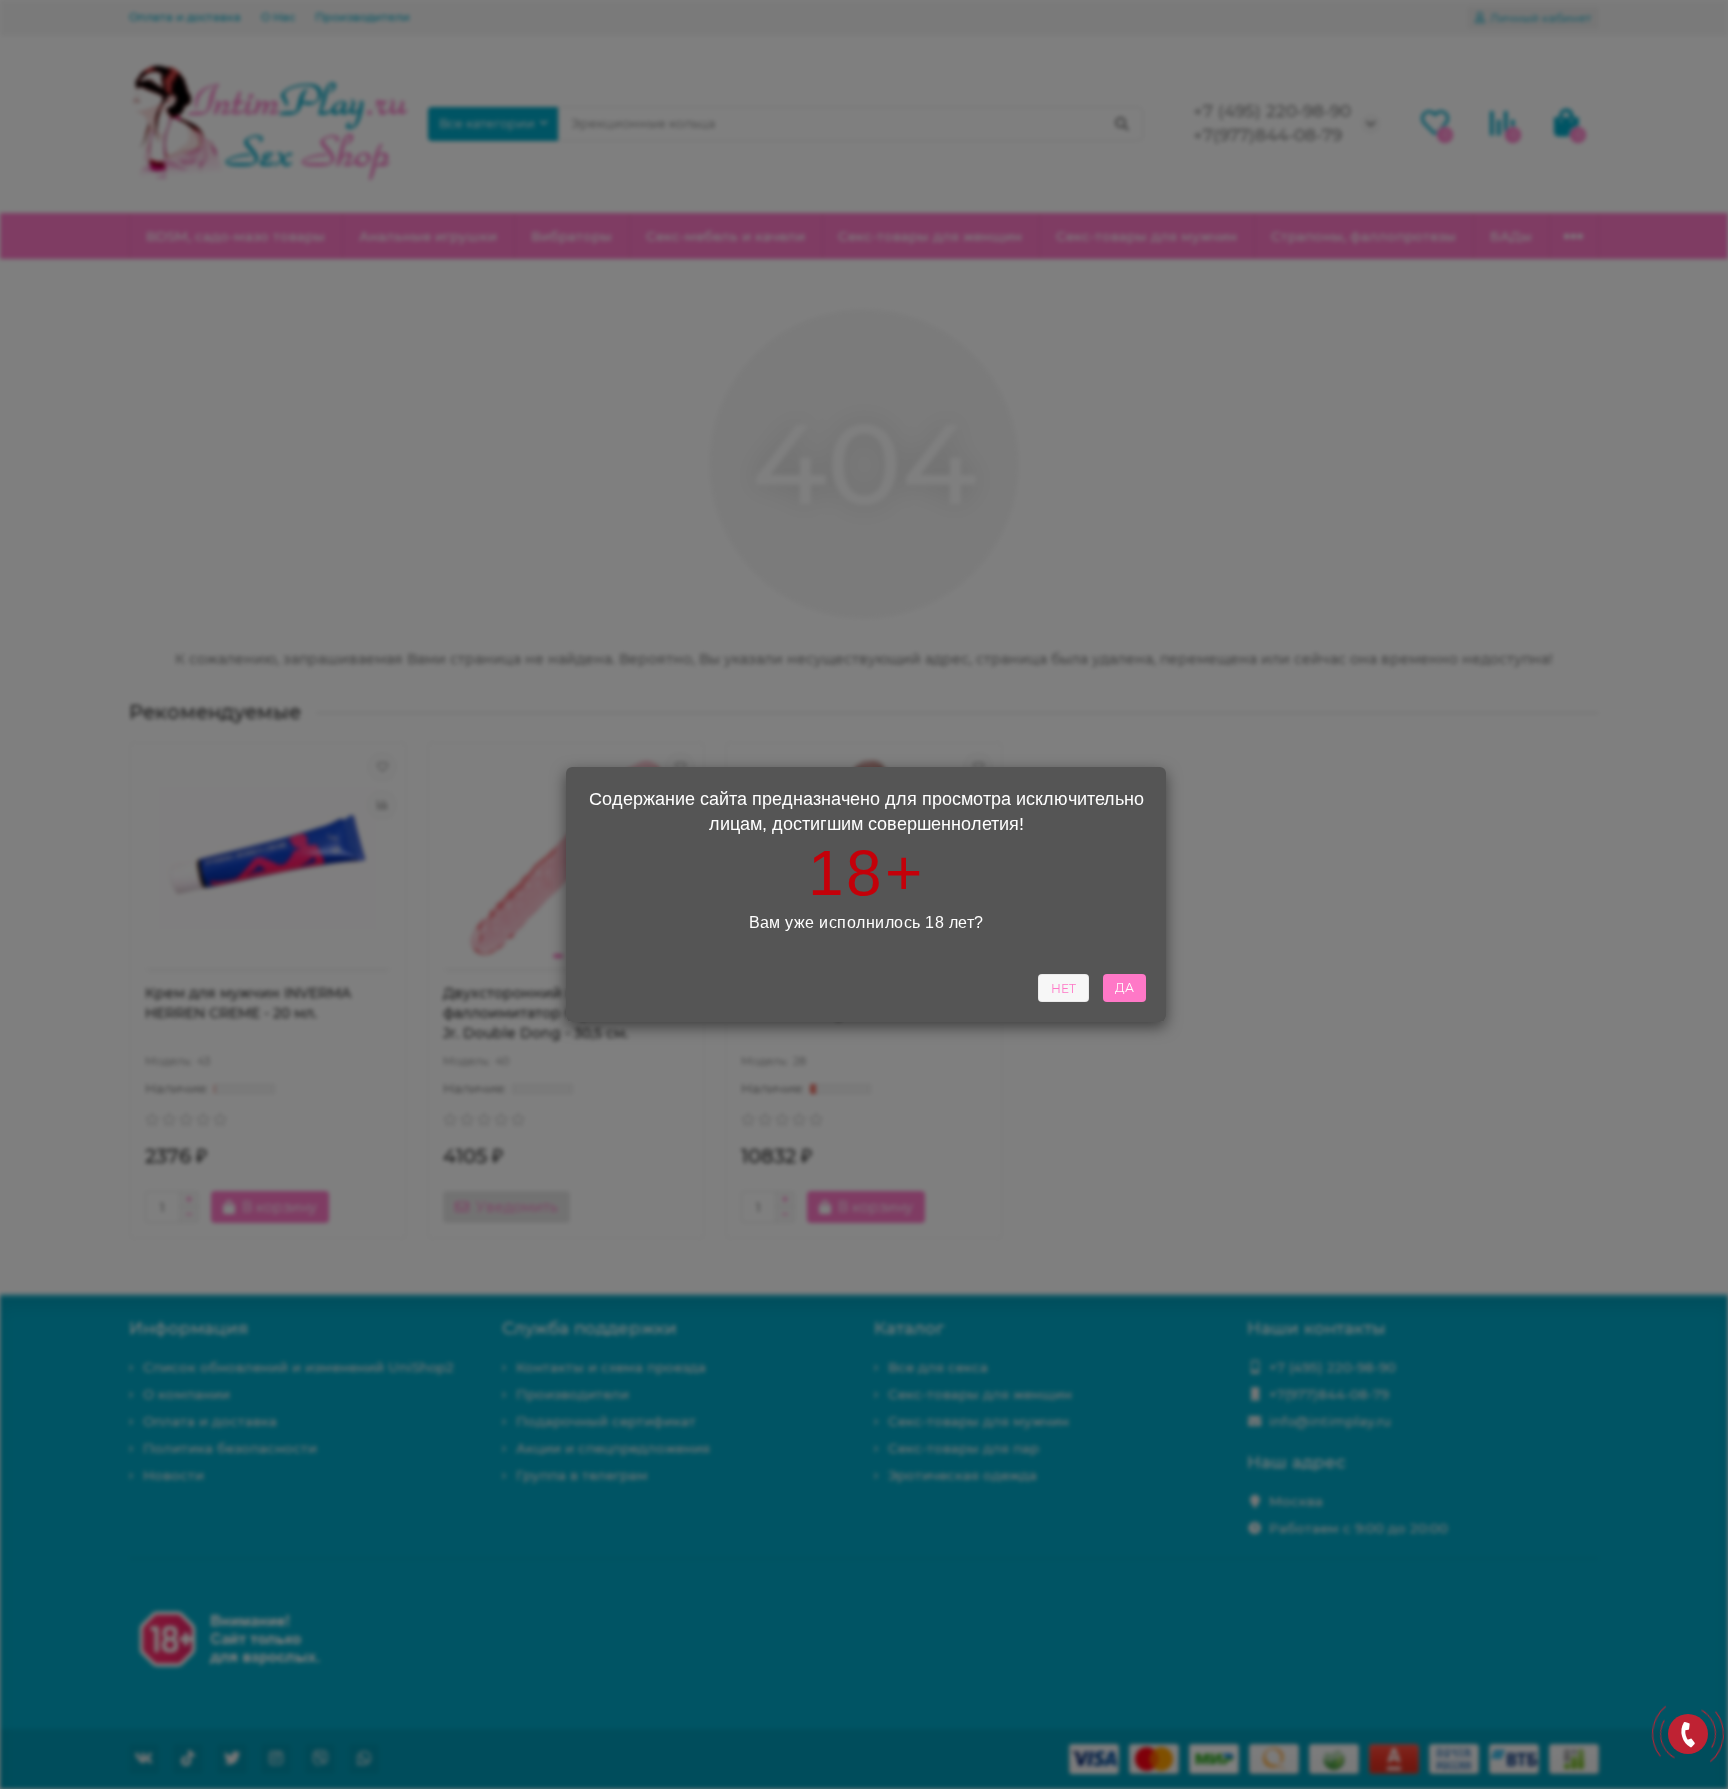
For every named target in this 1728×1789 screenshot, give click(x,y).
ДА (1124, 987)
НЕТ (1063, 988)
